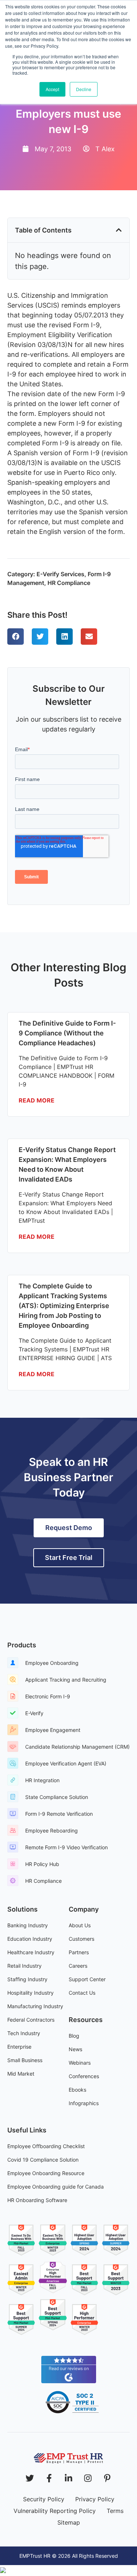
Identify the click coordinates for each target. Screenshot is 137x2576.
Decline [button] (84, 89)
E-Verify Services (60, 574)
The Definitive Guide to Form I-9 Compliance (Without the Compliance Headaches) (67, 1033)
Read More (37, 1100)
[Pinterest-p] (107, 2478)
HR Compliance (69, 583)
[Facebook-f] (49, 2478)
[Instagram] (88, 2478)
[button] (119, 230)
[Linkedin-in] (68, 2478)
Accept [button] (52, 89)
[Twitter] (30, 2478)
